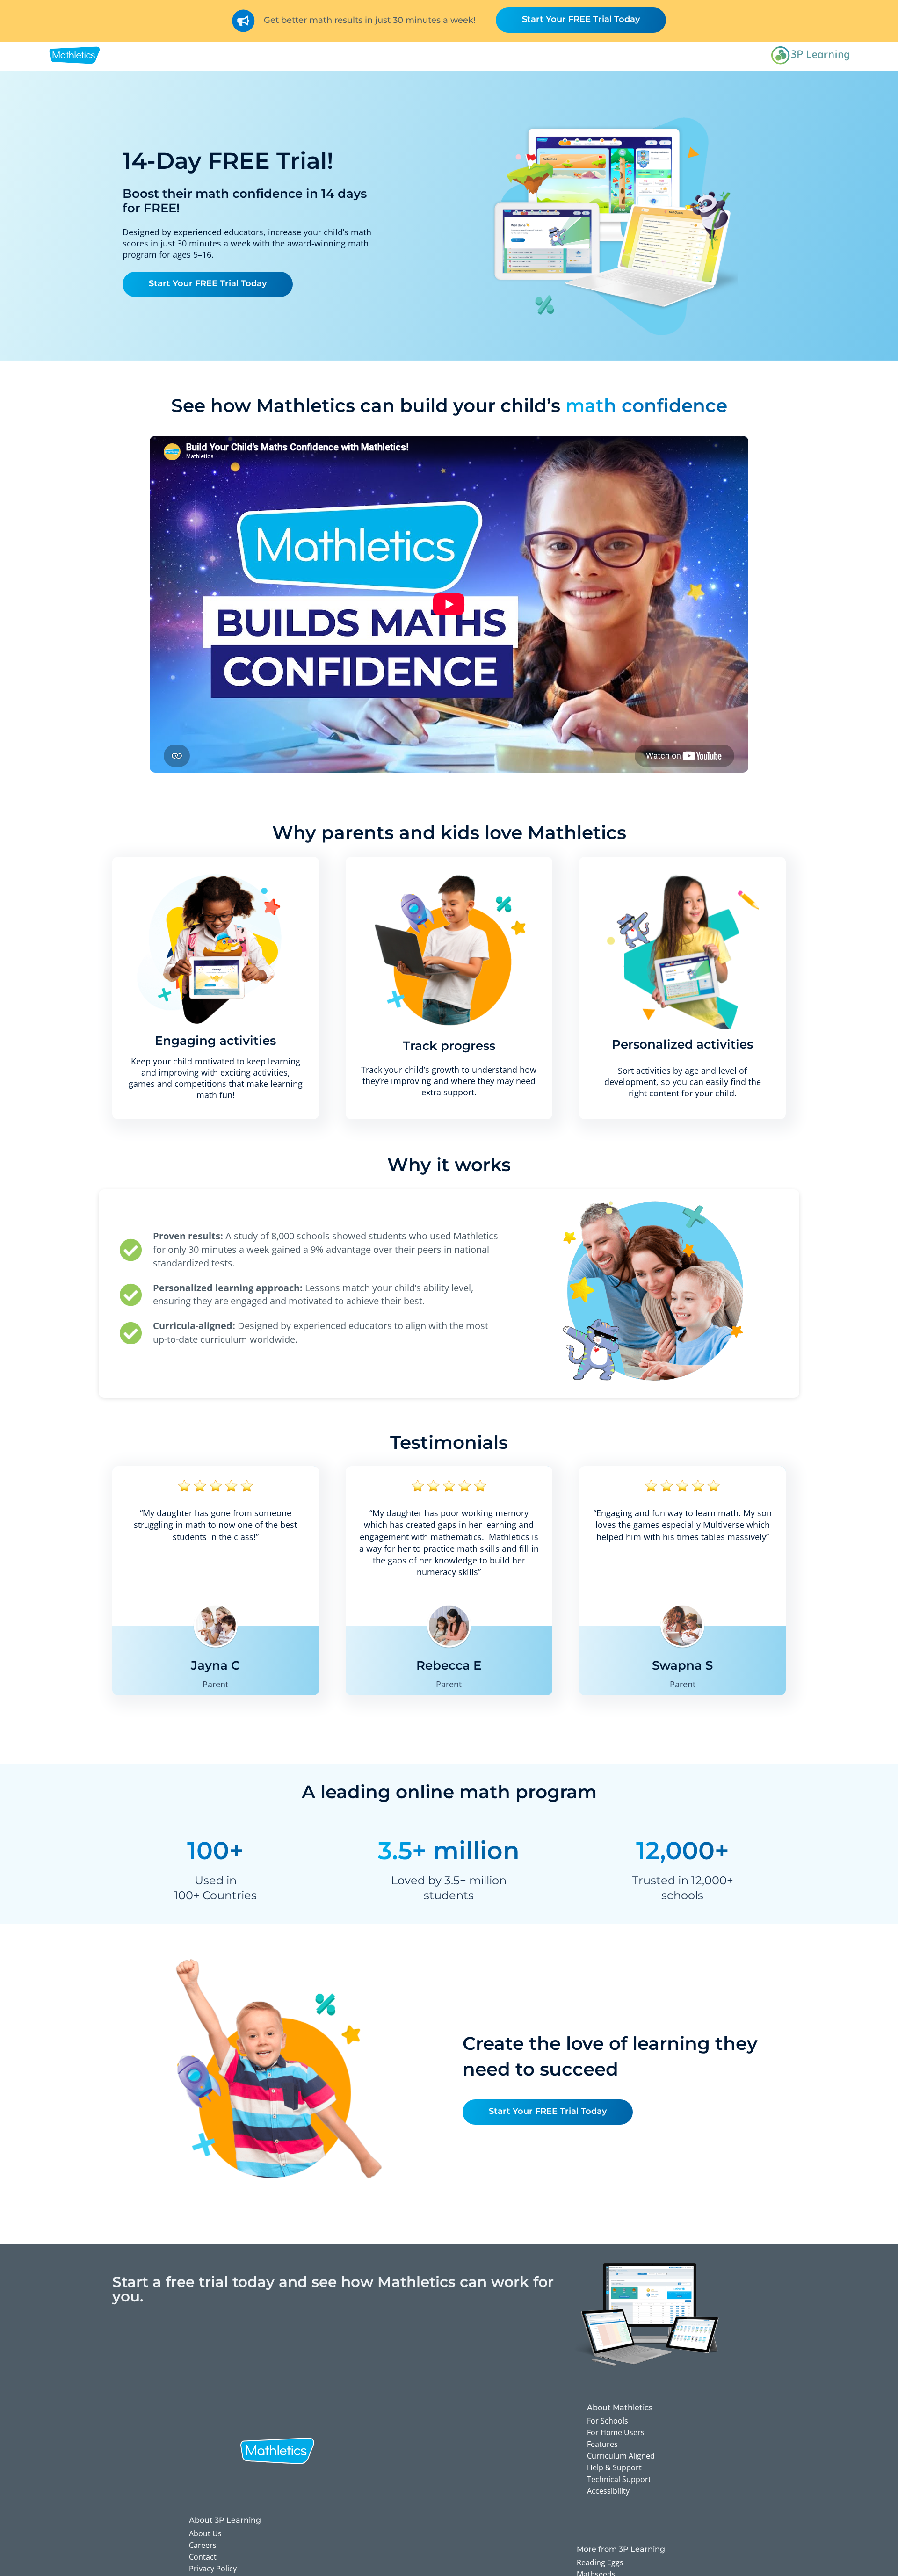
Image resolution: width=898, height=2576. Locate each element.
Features (602, 2444)
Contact (203, 2557)
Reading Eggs (600, 2562)
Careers (203, 2545)
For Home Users (616, 2432)
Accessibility (608, 2491)
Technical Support (619, 2479)
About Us (205, 2533)
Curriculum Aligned (621, 2456)
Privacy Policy (213, 2569)
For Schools (608, 2421)
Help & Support (614, 2467)
